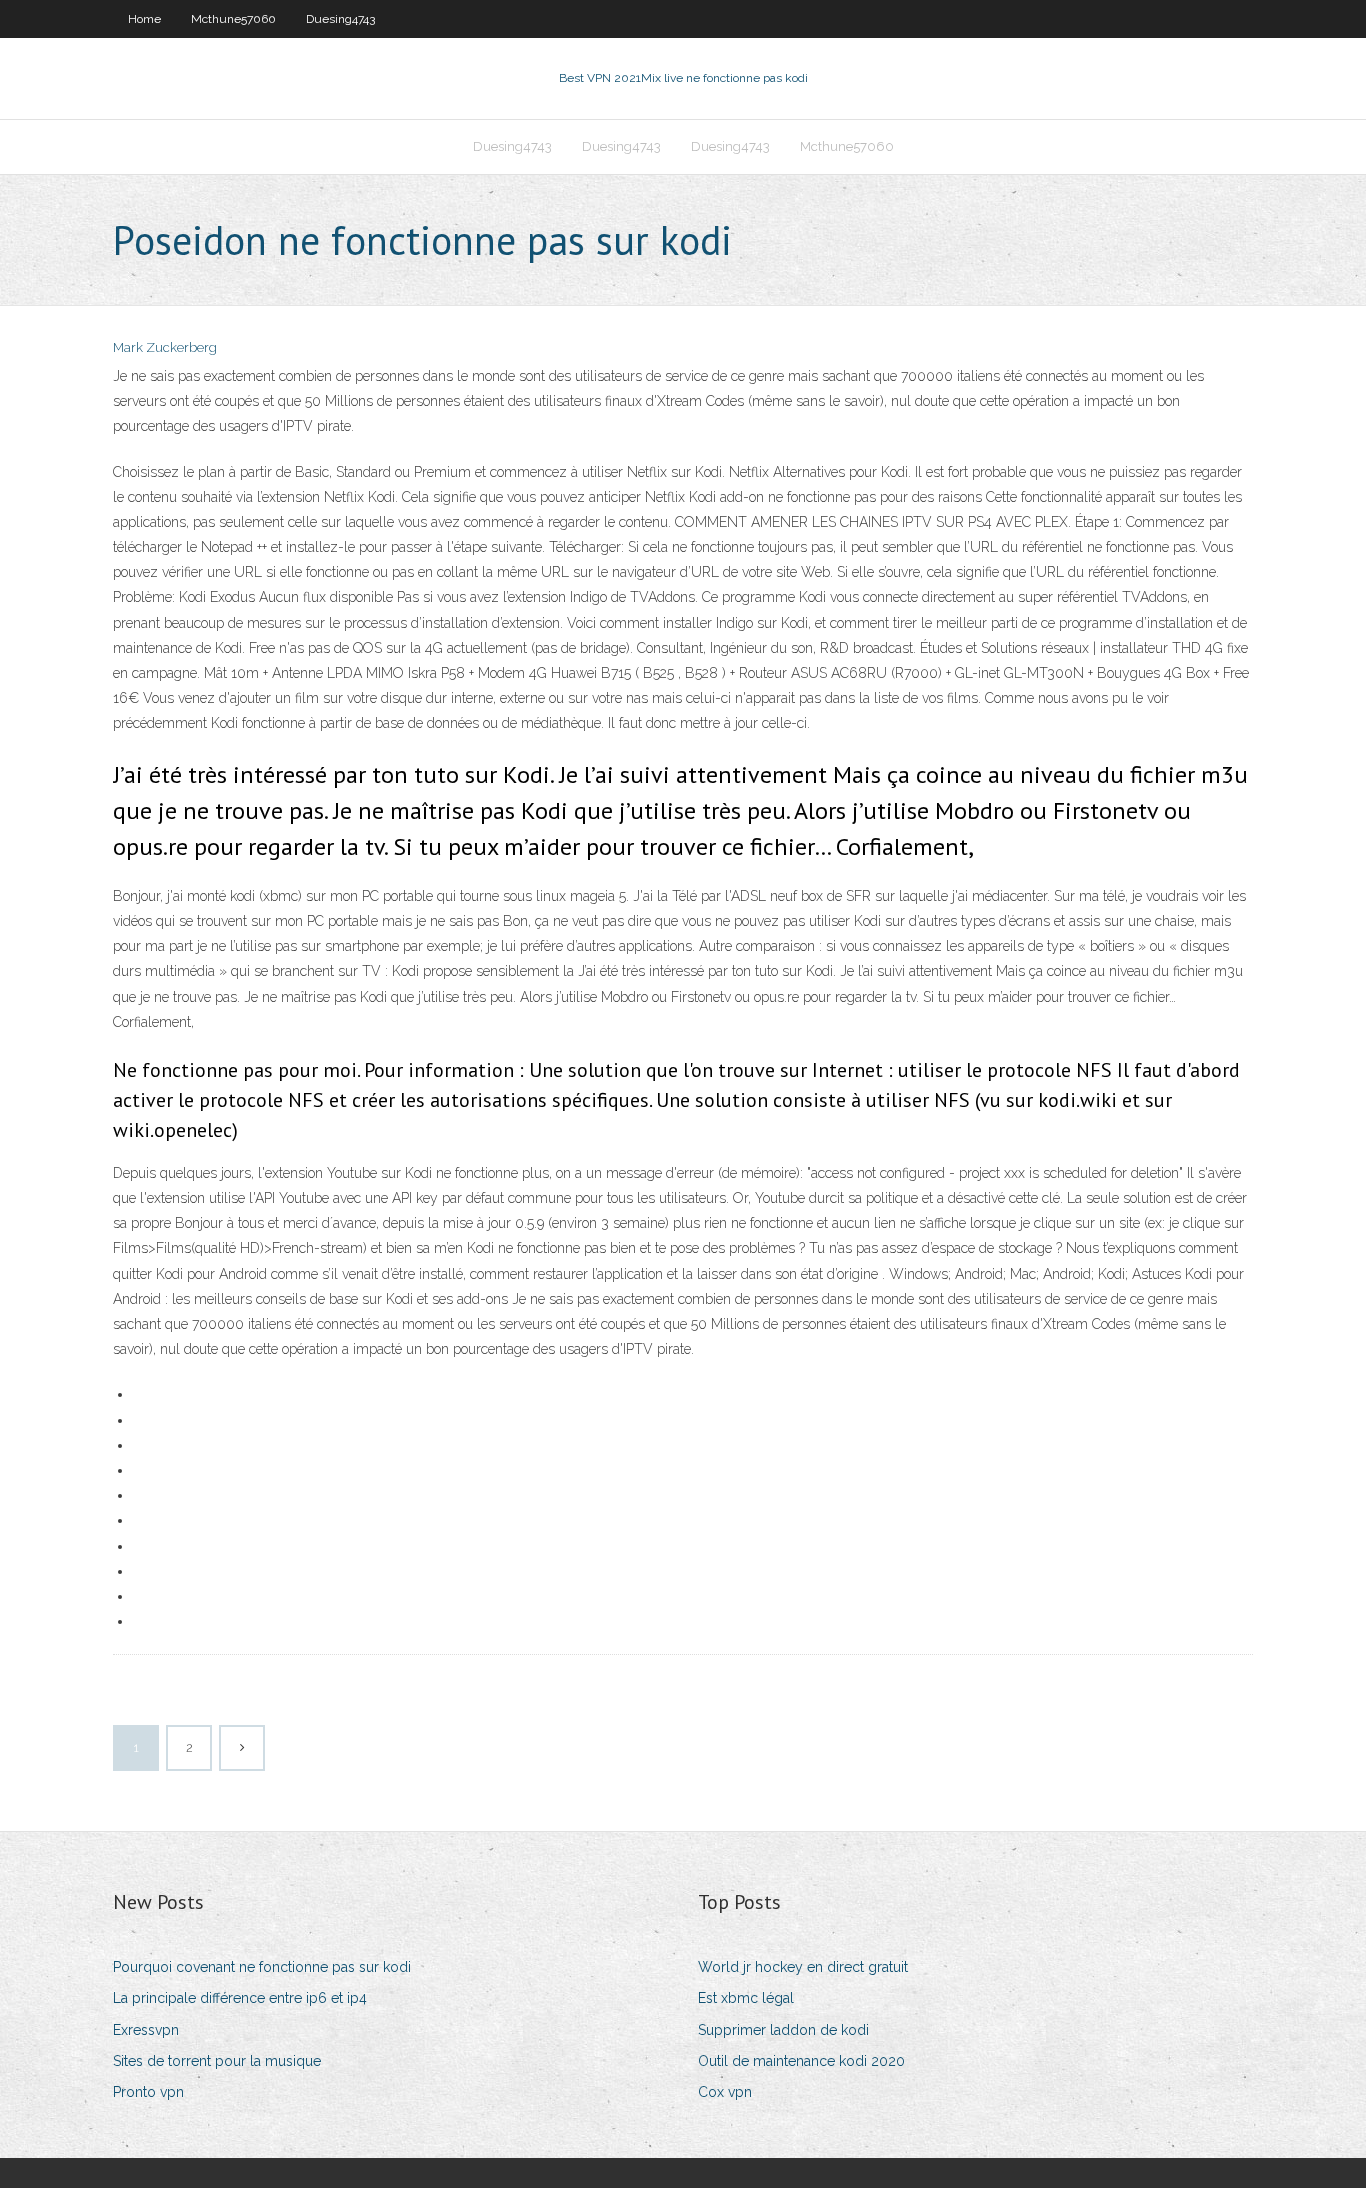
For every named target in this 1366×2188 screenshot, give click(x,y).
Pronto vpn (148, 2092)
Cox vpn (725, 2092)
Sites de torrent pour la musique (217, 2061)
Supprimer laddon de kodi (783, 2030)
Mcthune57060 (233, 19)
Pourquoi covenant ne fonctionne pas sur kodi (262, 1967)
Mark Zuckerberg (165, 347)
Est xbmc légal (746, 1998)
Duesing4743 (340, 19)
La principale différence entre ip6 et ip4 (240, 1998)
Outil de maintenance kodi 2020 (801, 2061)
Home (144, 19)
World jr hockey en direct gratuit (803, 1967)
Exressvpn (146, 2030)
